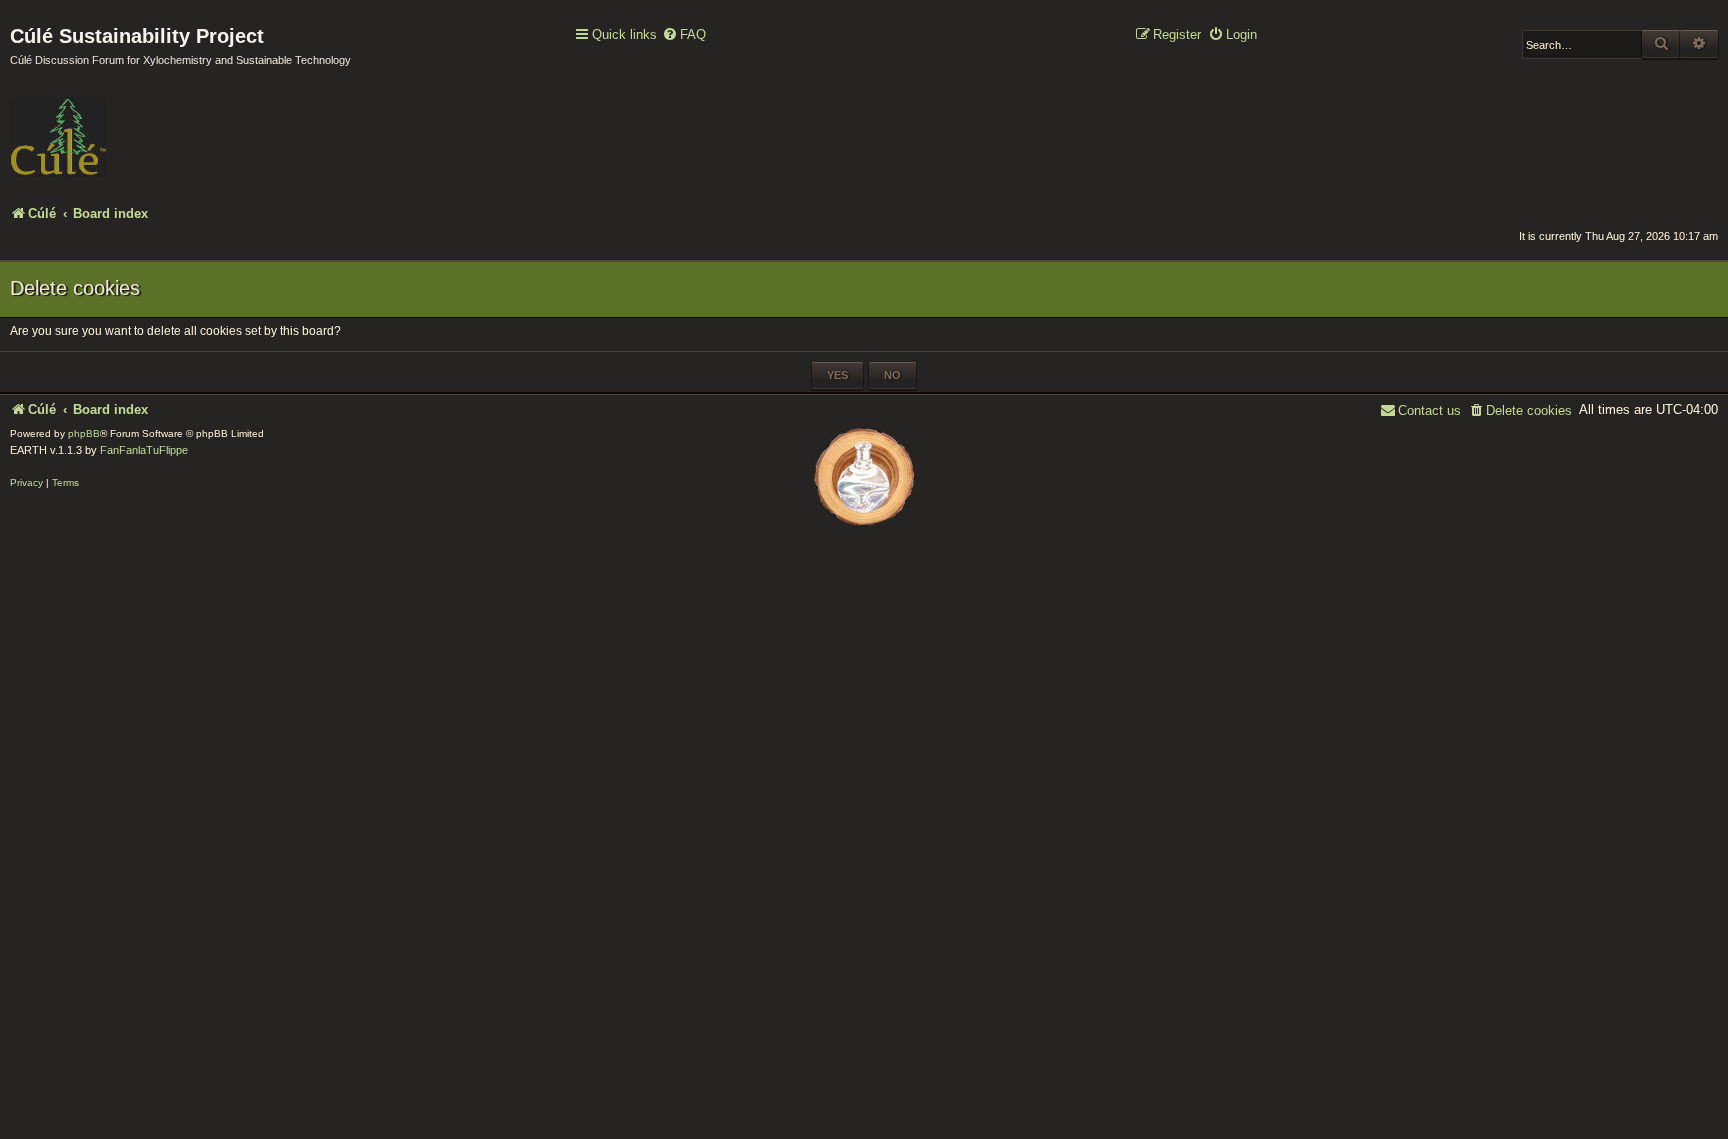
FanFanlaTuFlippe (144, 450)
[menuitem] (684, 35)
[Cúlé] (140, 123)
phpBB (84, 433)
